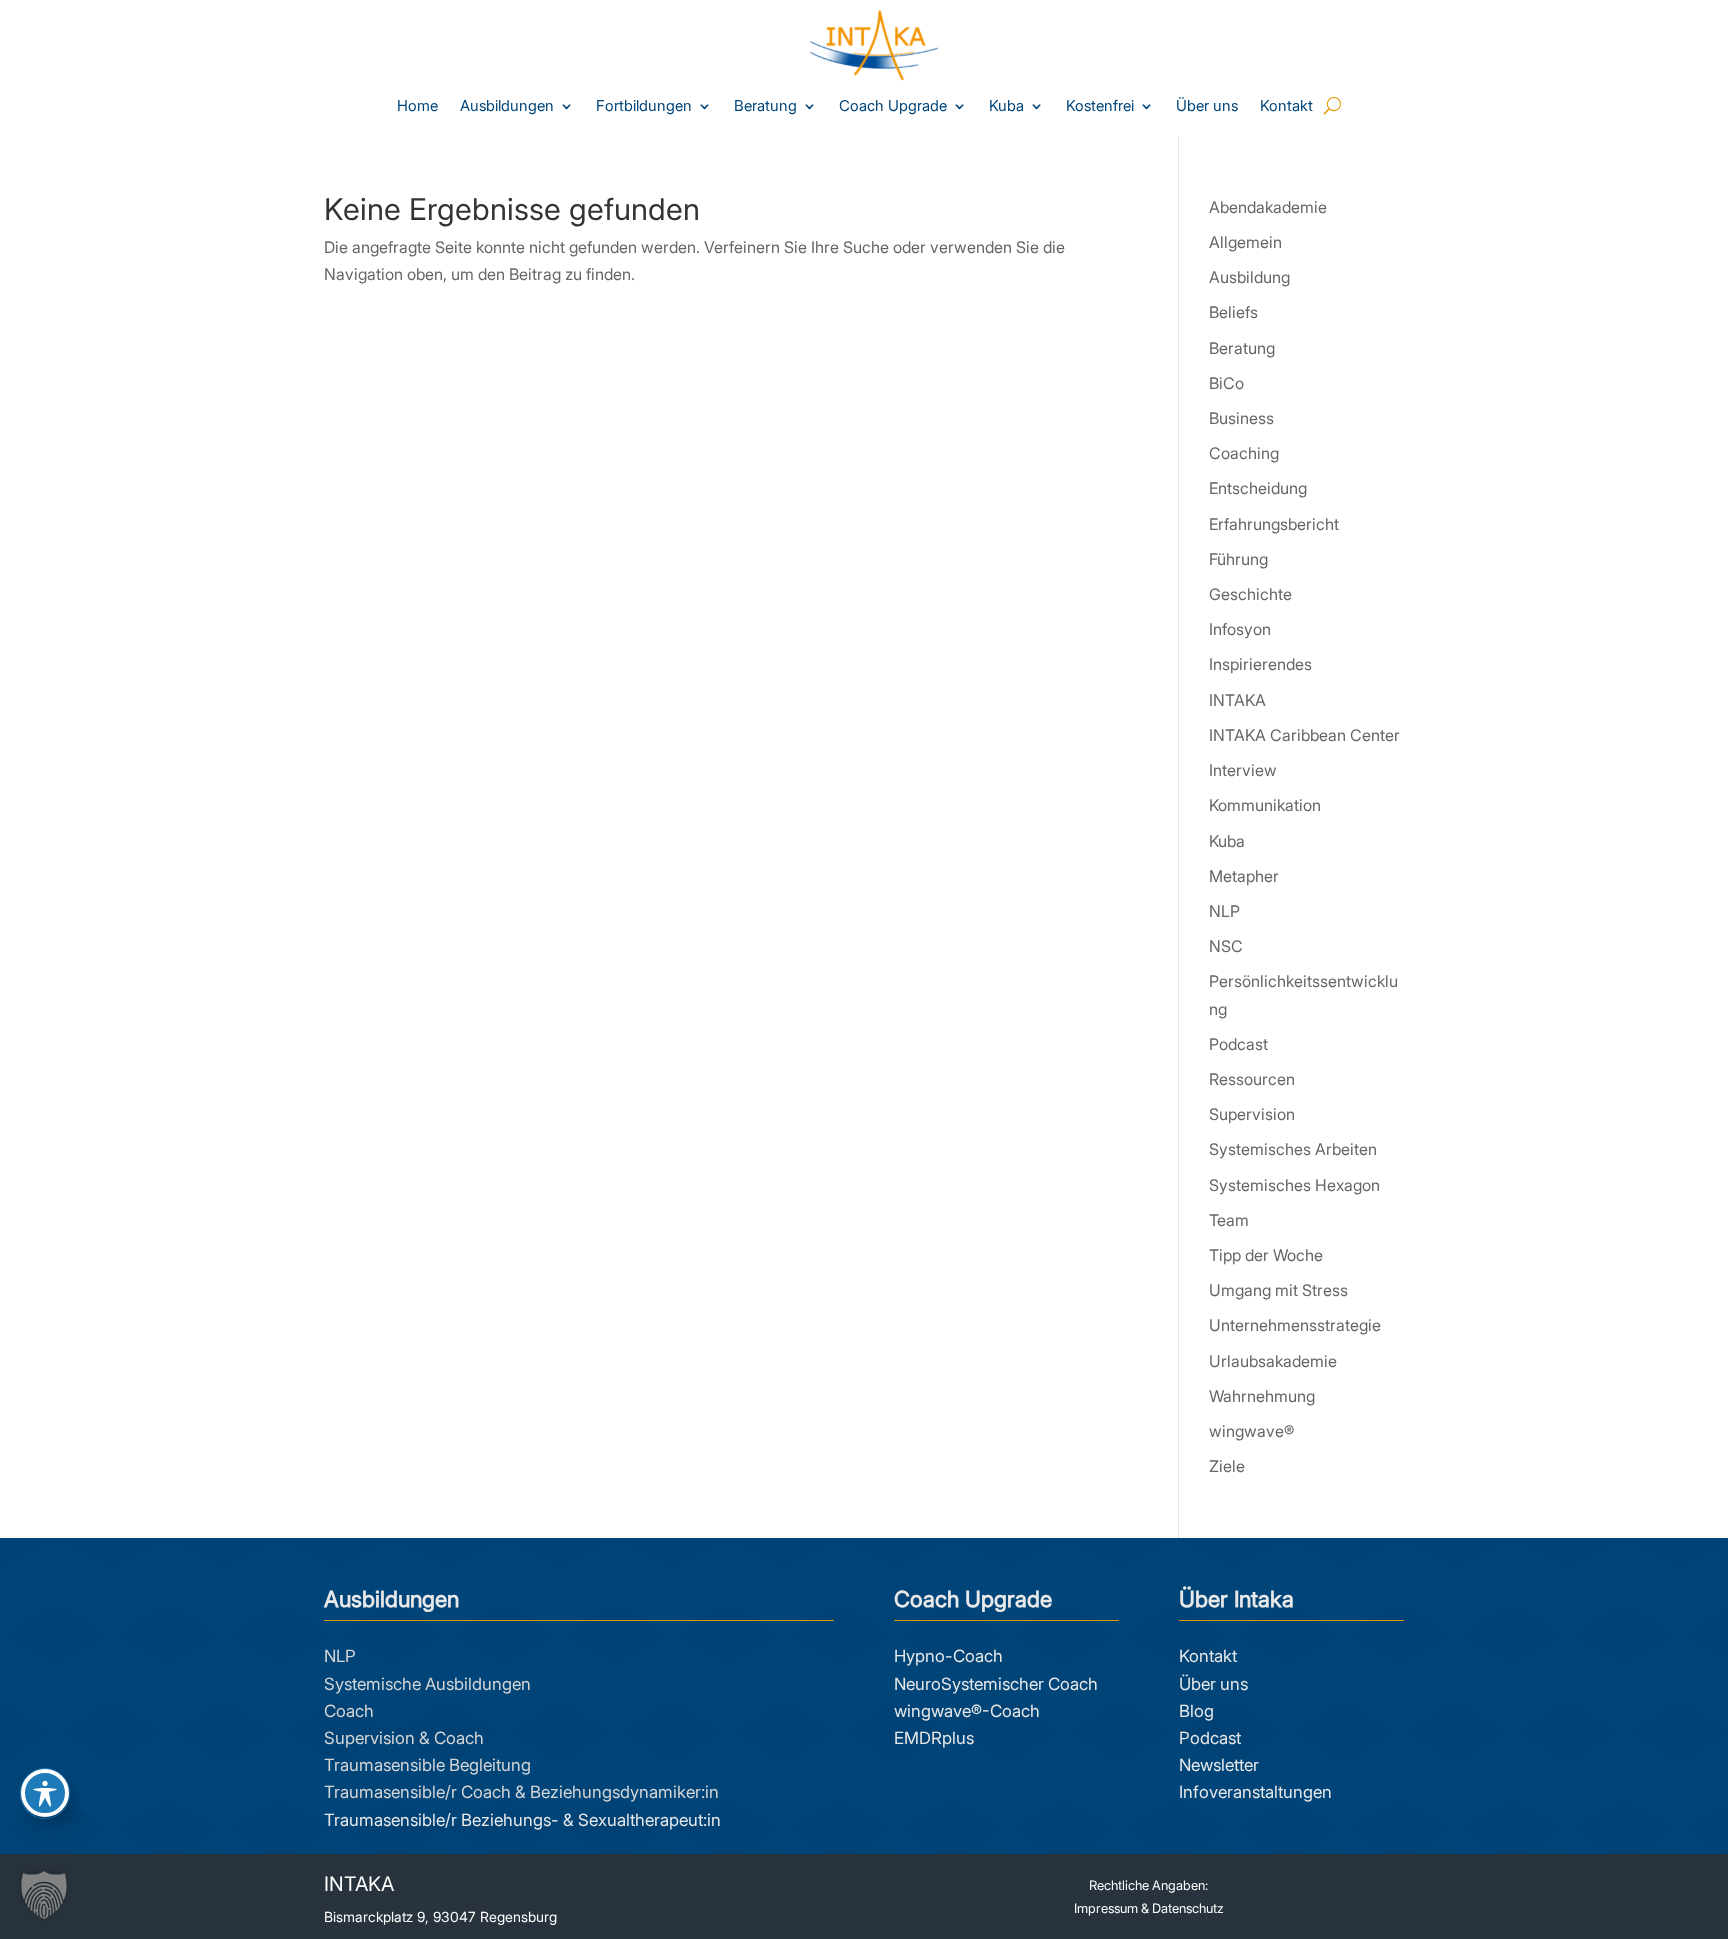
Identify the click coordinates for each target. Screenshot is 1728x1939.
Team (1229, 1220)
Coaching (1244, 453)
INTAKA (1237, 700)
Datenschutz (1188, 1908)
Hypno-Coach (948, 1656)
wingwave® (1251, 1431)
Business (1241, 418)
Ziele (1227, 1466)
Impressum (1106, 1908)
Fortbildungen (644, 107)
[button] (44, 1895)
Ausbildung (1249, 277)
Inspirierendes (1260, 664)
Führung (1238, 559)
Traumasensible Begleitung (427, 1765)
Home (417, 107)
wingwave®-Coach (967, 1711)
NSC (1226, 946)
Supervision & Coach (404, 1738)
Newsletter (1219, 1765)
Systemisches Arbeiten (1293, 1149)
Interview (1243, 770)
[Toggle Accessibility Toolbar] (45, 1793)
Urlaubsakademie (1273, 1361)
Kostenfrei (1100, 107)
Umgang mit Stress (1278, 1290)
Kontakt (1286, 107)
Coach (349, 1711)
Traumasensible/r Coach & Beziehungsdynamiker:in (521, 1792)
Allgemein (1245, 242)
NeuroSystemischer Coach (996, 1684)
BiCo (1226, 383)
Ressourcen (1252, 1079)
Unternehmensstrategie (1295, 1325)
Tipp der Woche (1266, 1255)
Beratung (765, 107)
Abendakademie (1268, 207)
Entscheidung (1258, 488)
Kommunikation (1265, 805)
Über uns (1207, 107)
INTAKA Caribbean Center (1304, 735)
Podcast (1238, 1044)
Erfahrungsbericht (1274, 524)
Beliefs (1233, 312)
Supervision (1252, 1114)
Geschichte (1250, 594)
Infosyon (1240, 629)
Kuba (1006, 107)
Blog (1196, 1711)
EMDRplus (934, 1738)
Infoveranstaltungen (1255, 1792)
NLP (1224, 911)
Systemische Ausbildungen (427, 1684)
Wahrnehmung (1262, 1396)
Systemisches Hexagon (1294, 1185)
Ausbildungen (507, 107)
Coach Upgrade (893, 107)
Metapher (1244, 876)
